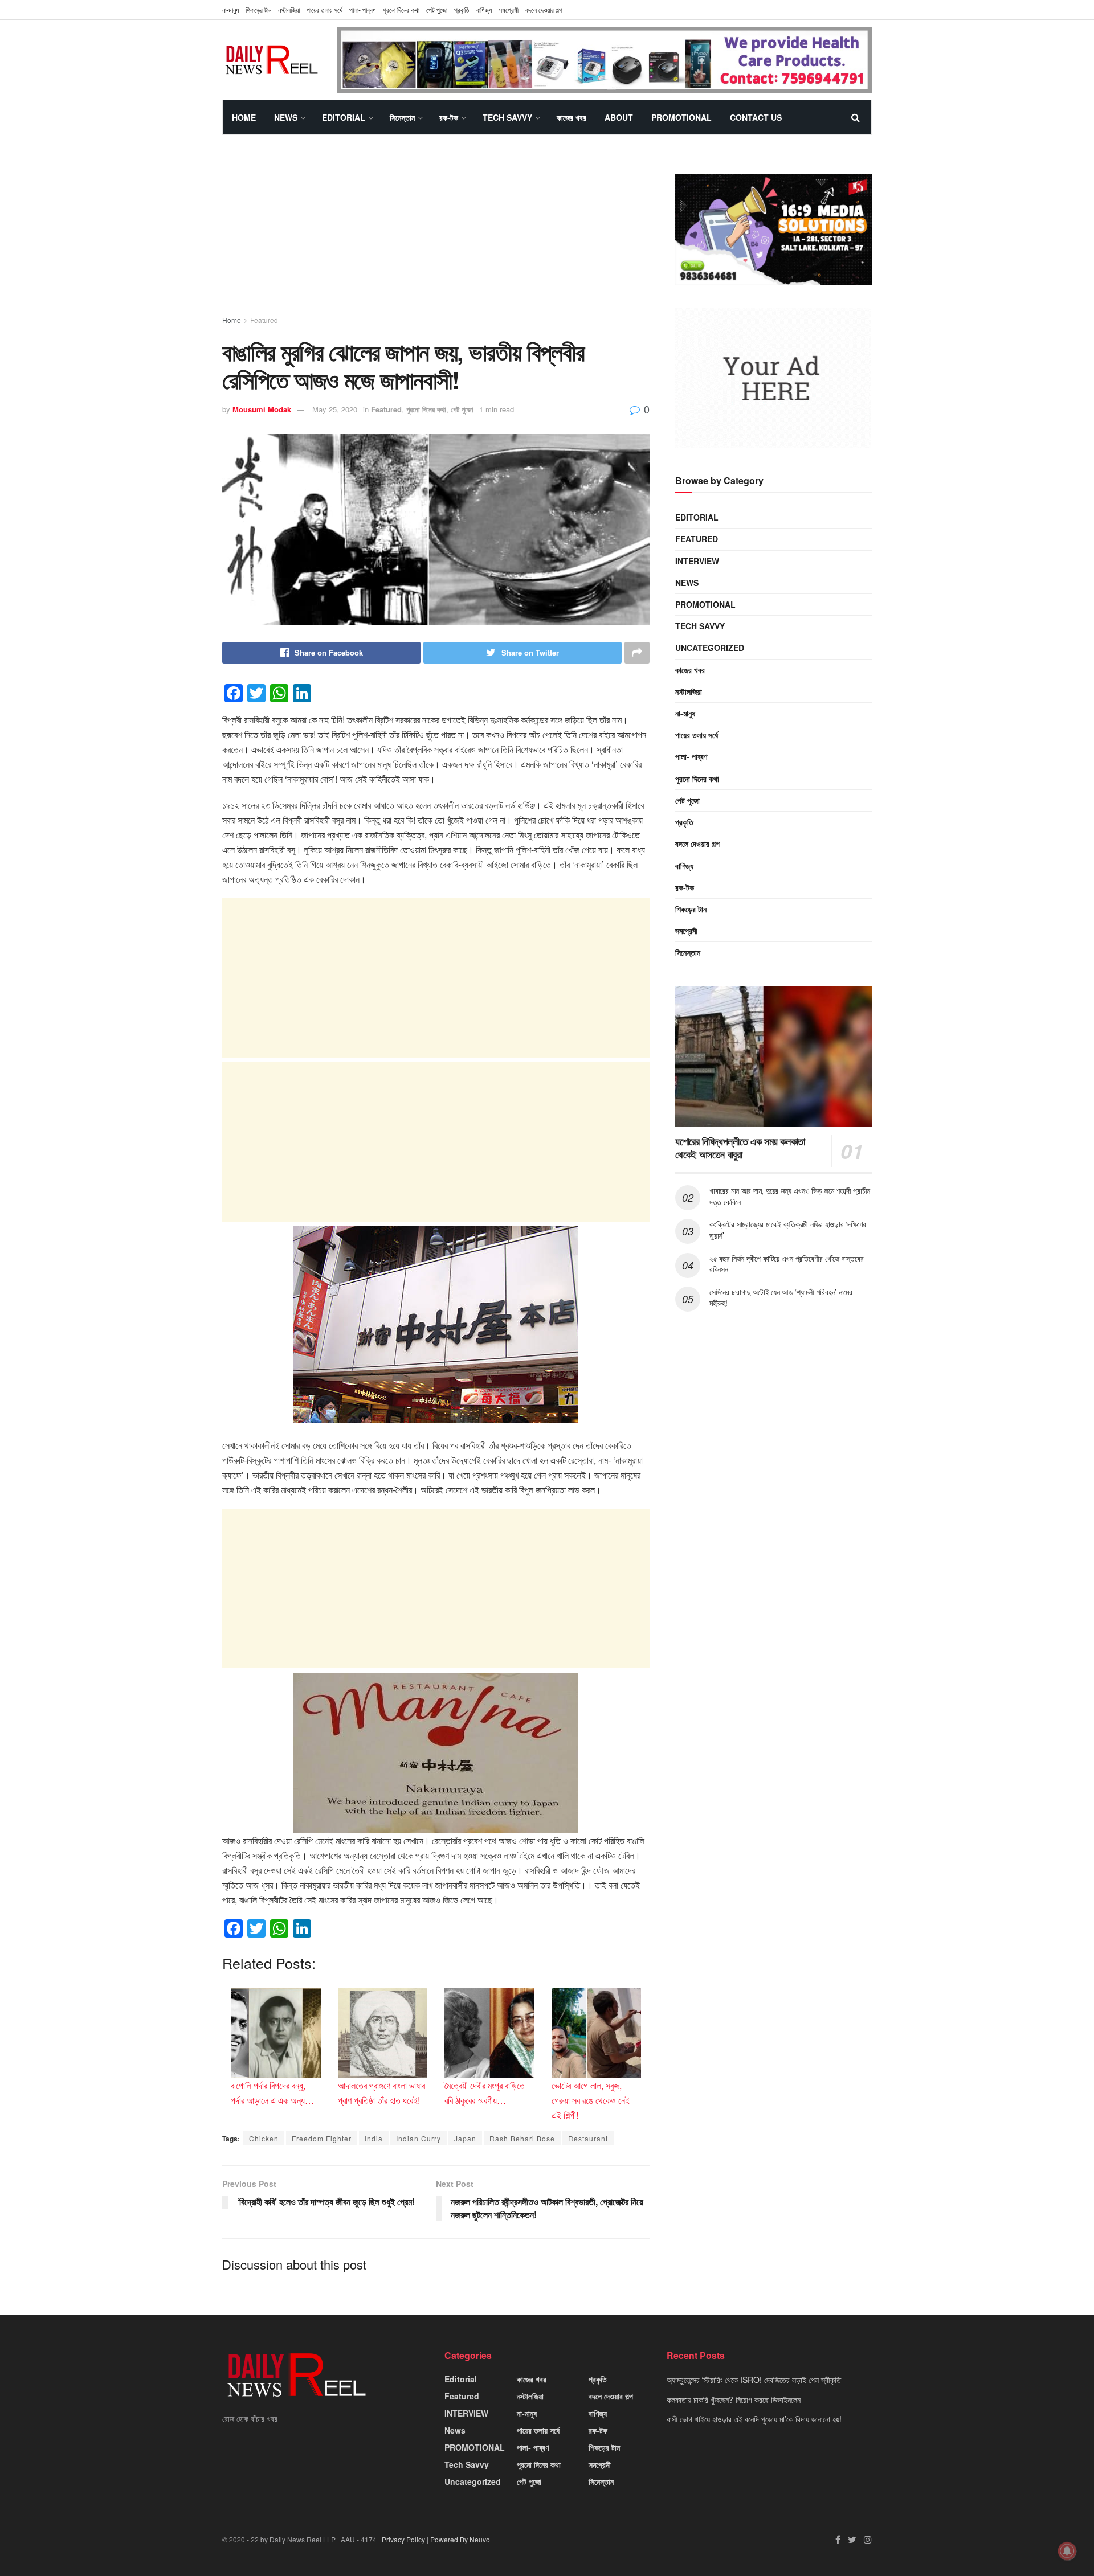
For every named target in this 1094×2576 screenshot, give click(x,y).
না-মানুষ (230, 9)
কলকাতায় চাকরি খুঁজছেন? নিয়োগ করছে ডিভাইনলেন (734, 2399)
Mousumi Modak (262, 409)
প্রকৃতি (462, 9)
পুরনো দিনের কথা (401, 9)
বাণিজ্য (484, 9)
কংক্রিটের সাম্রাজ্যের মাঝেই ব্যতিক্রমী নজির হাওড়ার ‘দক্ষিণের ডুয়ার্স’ (788, 1230)
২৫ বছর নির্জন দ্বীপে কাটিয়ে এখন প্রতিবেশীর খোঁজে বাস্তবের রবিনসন (786, 1263)
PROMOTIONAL (681, 117)
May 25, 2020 (335, 409)
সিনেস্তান (402, 117)
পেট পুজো (437, 9)
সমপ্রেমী (509, 9)
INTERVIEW (697, 560)
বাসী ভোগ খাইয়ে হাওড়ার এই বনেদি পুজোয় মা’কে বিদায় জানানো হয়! (754, 2419)
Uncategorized (710, 648)
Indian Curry (419, 2138)
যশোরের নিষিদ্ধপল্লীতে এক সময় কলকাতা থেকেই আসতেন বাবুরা (740, 1148)
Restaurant (588, 2138)
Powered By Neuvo (460, 2539)
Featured (264, 320)
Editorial (344, 117)
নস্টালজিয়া (289, 9)
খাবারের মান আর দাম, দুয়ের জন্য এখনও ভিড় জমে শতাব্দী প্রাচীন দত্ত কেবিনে (790, 1196)
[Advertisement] (436, 235)
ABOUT (619, 117)
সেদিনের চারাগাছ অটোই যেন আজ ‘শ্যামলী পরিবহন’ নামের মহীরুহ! (781, 1297)
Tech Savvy (507, 117)
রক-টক (449, 117)
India (374, 2138)
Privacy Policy (403, 2539)
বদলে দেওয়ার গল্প (544, 9)
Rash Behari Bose (522, 2138)
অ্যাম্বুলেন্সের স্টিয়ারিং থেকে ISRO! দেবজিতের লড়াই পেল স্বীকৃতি (754, 2380)
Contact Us (756, 117)
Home (244, 117)
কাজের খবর (572, 117)
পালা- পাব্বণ (363, 9)
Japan (465, 2138)
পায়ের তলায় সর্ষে (697, 735)
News (286, 117)
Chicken (264, 2138)
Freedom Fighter (322, 2138)
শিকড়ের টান (258, 9)
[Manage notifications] (1067, 2551)
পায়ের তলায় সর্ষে (324, 9)
